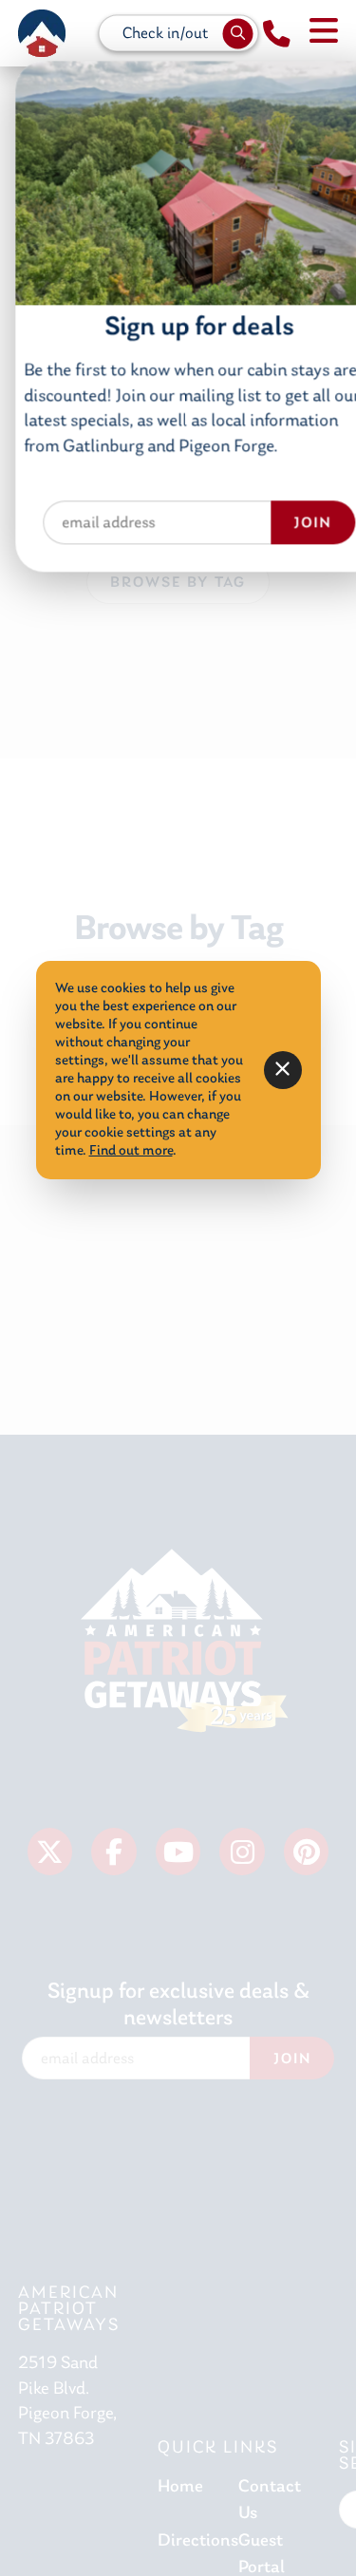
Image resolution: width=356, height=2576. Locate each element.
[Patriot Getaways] (42, 33)
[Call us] (277, 35)
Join (292, 1495)
